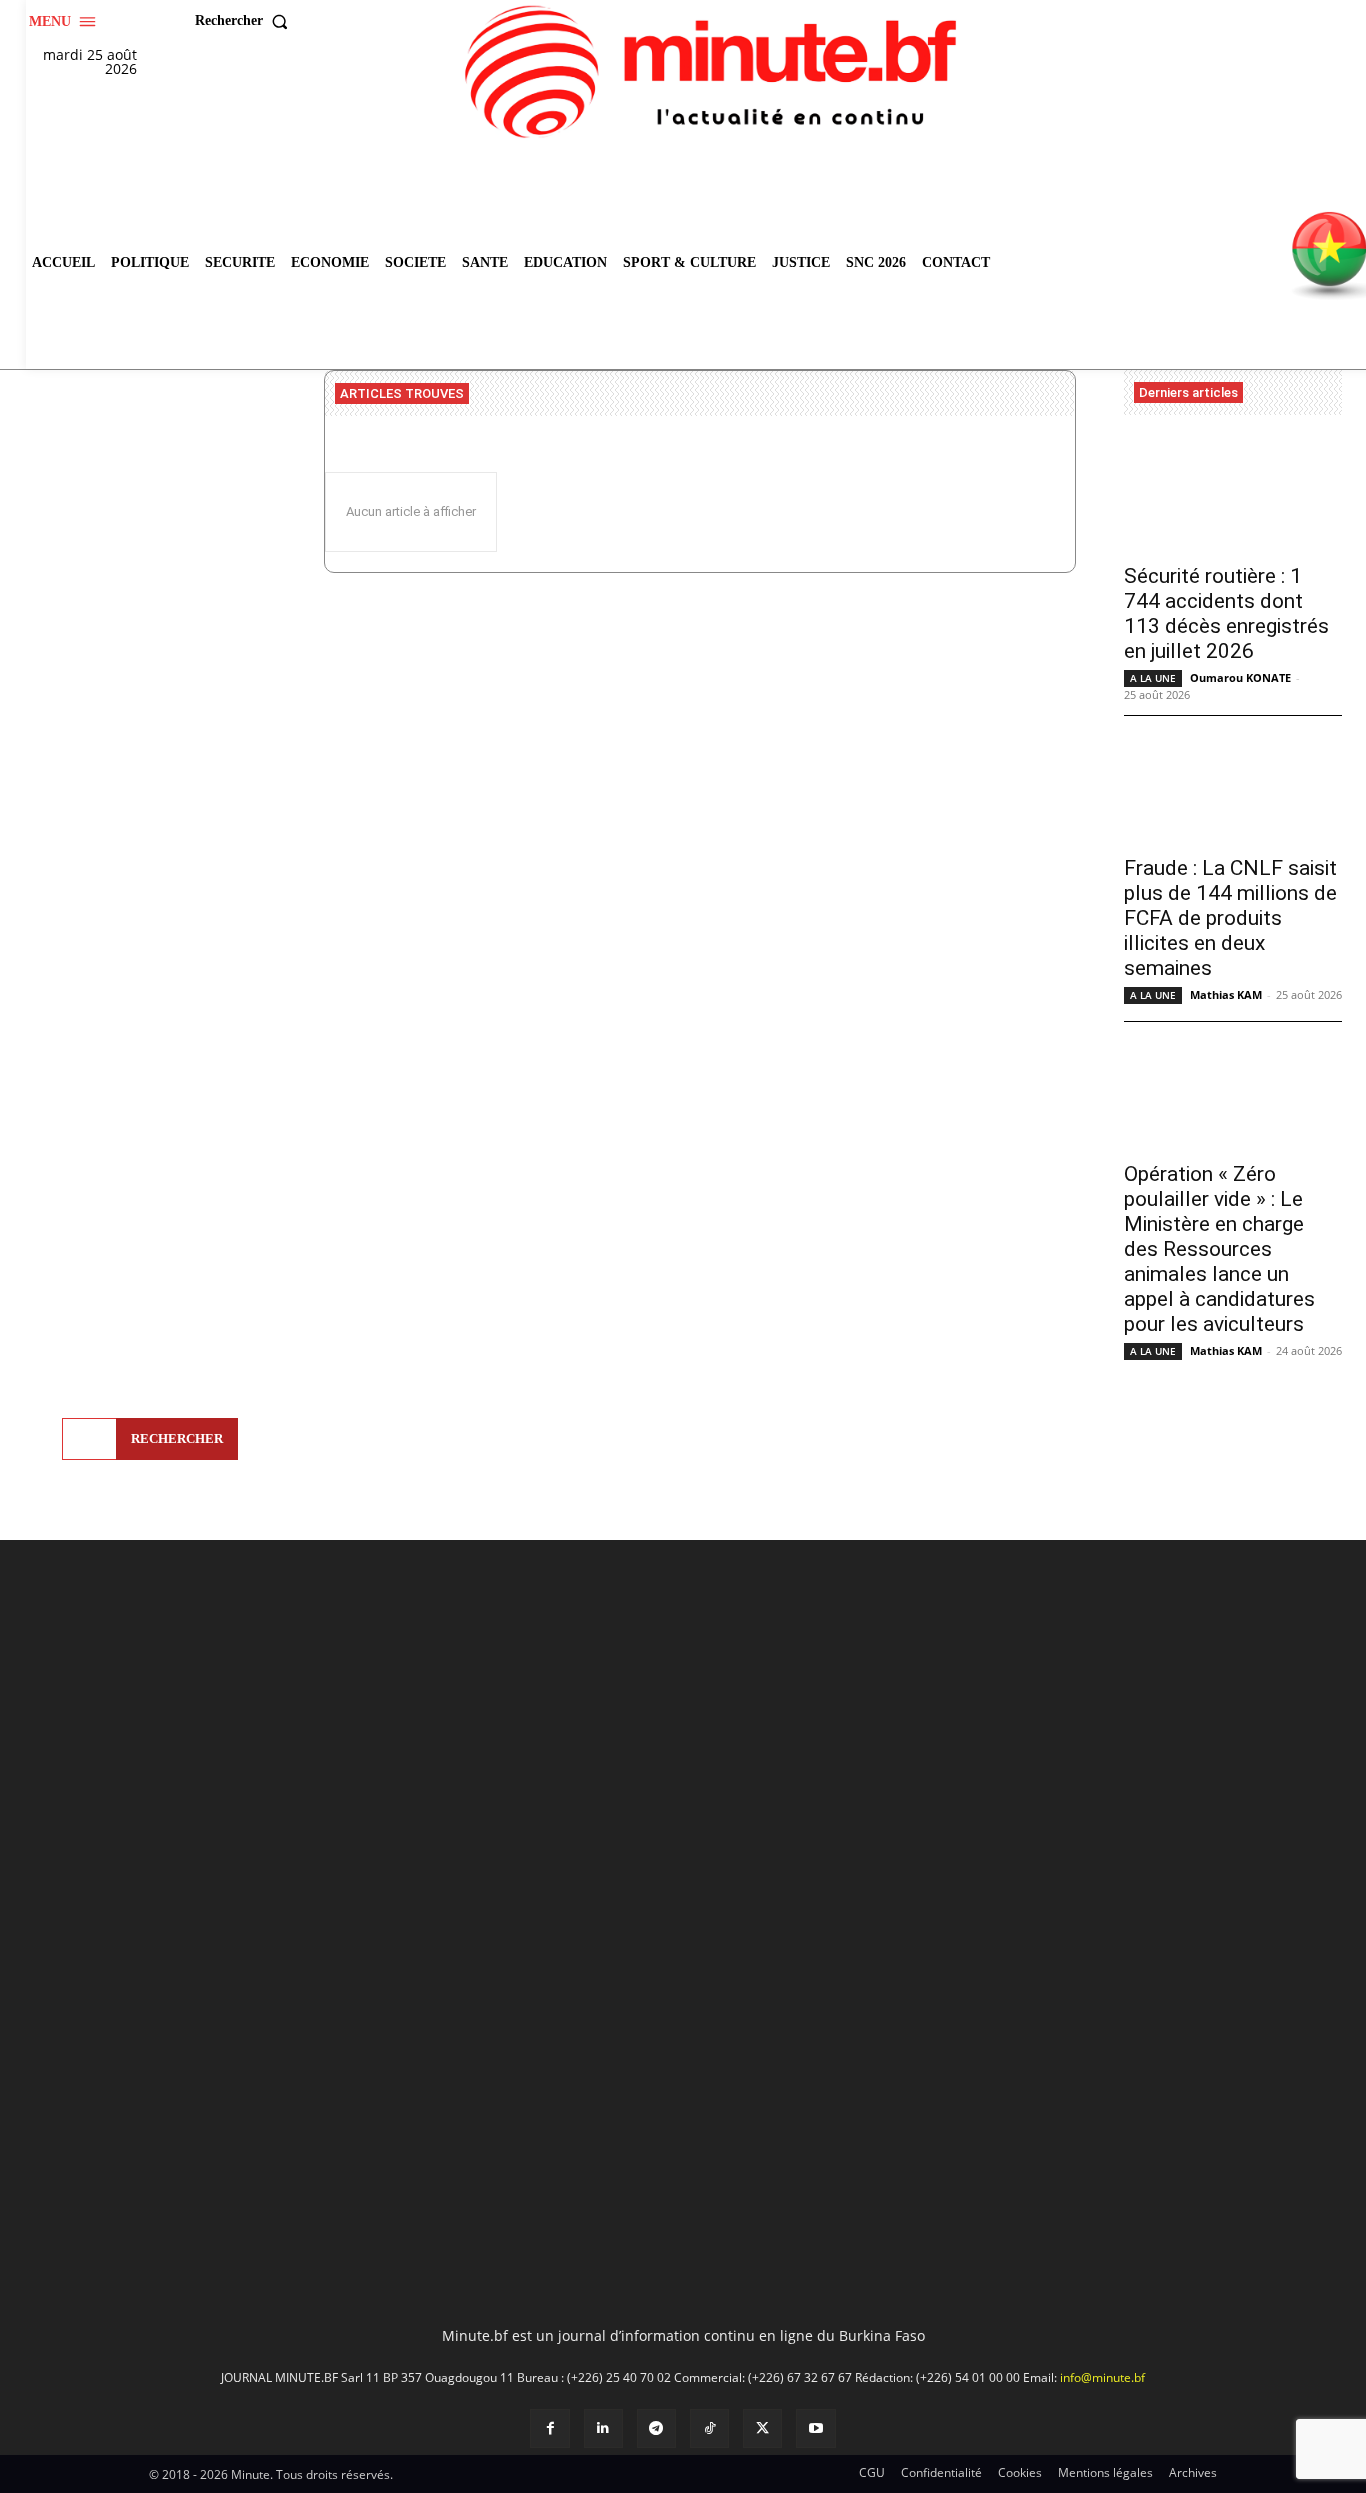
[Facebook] (549, 2428)
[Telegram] (656, 2428)
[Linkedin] (603, 2428)
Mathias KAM (1226, 994)
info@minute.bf (1102, 2377)
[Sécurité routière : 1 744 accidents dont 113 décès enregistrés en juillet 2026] (1233, 495)
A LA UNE (1153, 678)
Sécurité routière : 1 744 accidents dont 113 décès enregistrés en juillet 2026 (1226, 613)
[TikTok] (709, 2428)
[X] (762, 2428)
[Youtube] (815, 2428)
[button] (246, 21)
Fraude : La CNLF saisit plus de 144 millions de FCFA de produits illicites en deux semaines (1230, 918)
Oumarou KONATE (1240, 677)
